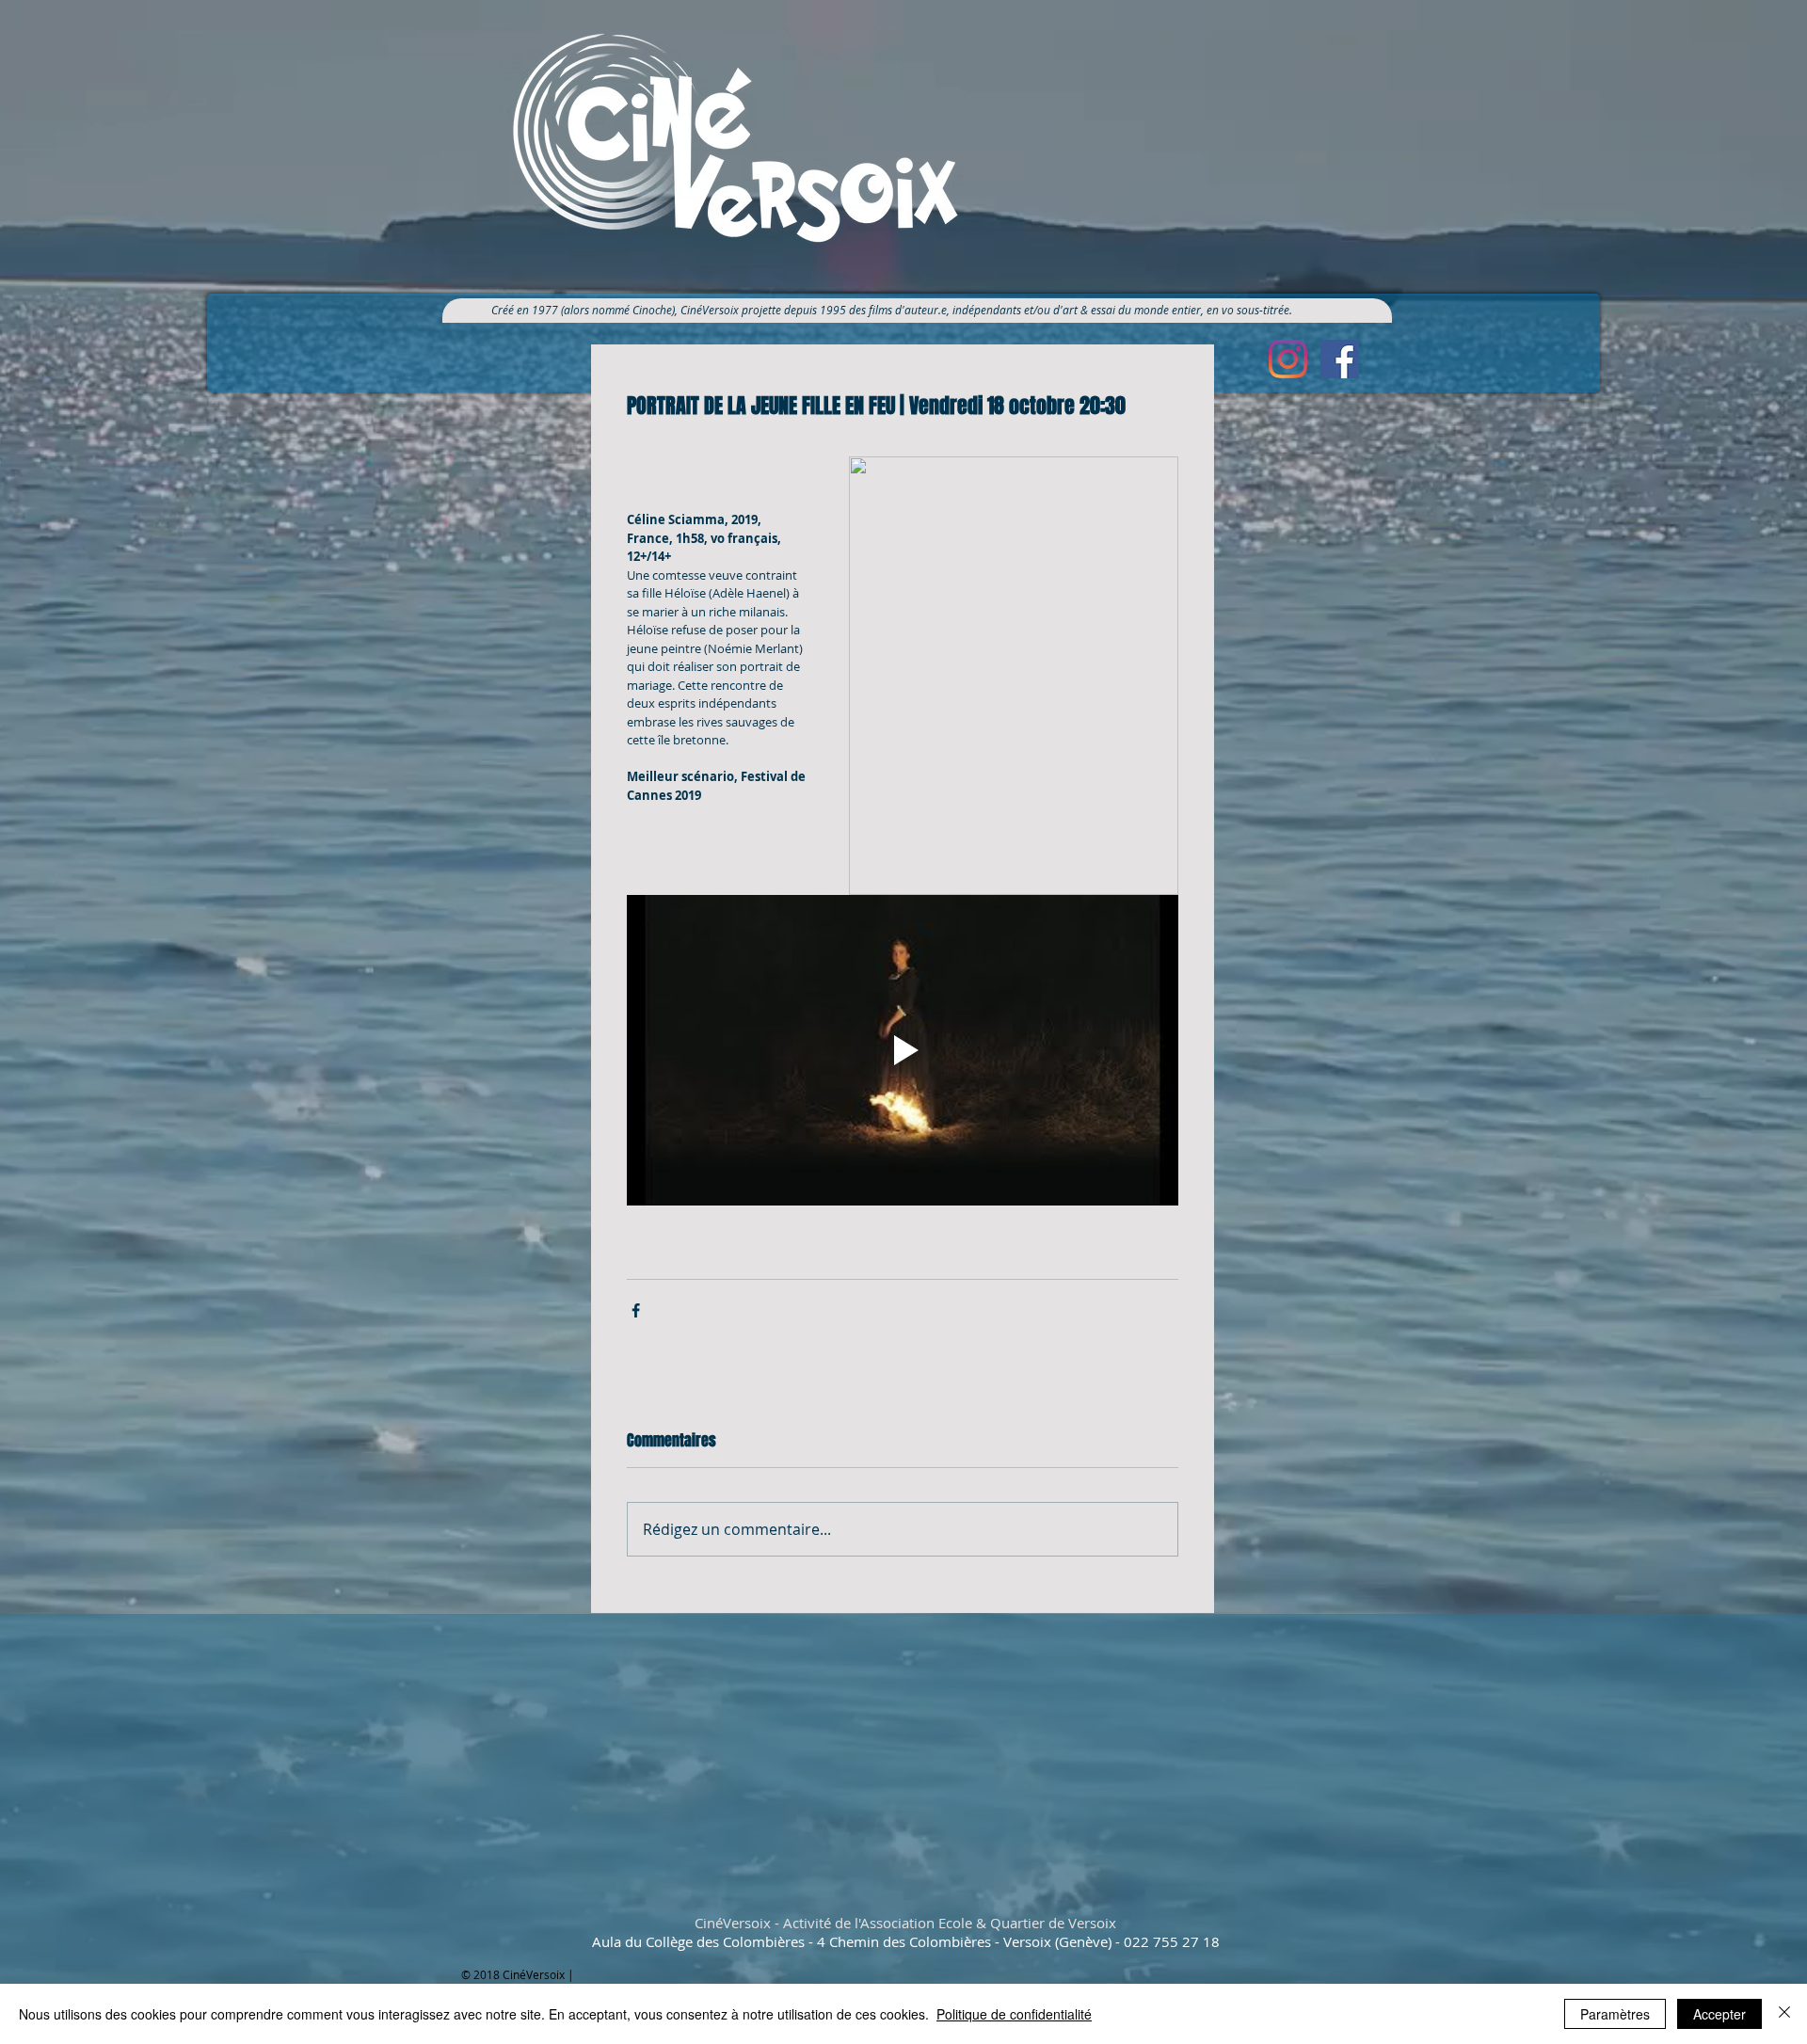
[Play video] (903, 1050)
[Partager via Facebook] (636, 1310)
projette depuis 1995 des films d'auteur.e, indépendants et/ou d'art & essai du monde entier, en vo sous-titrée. (1024, 310)
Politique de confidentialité (1014, 2014)
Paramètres (1615, 2014)
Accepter (1719, 2014)
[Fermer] (1784, 2014)
